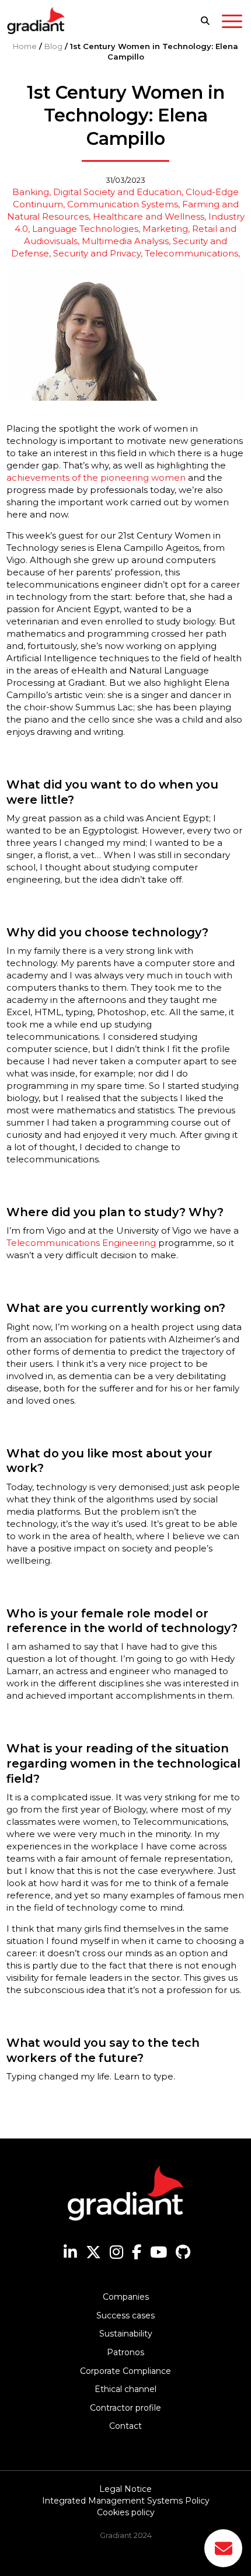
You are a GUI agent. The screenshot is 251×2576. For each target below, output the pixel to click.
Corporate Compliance (125, 2371)
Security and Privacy (97, 253)
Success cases (125, 2315)
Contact (125, 2426)
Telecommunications (191, 253)
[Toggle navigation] (232, 23)
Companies (126, 2297)
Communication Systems (123, 204)
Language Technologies (85, 229)
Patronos (125, 2352)
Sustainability (126, 2334)
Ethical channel (125, 2389)
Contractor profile (125, 2408)
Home (25, 46)
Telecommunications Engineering (81, 1243)
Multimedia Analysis (125, 241)
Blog (53, 46)
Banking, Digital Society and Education (97, 192)
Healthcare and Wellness (149, 216)
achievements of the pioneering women (96, 478)
